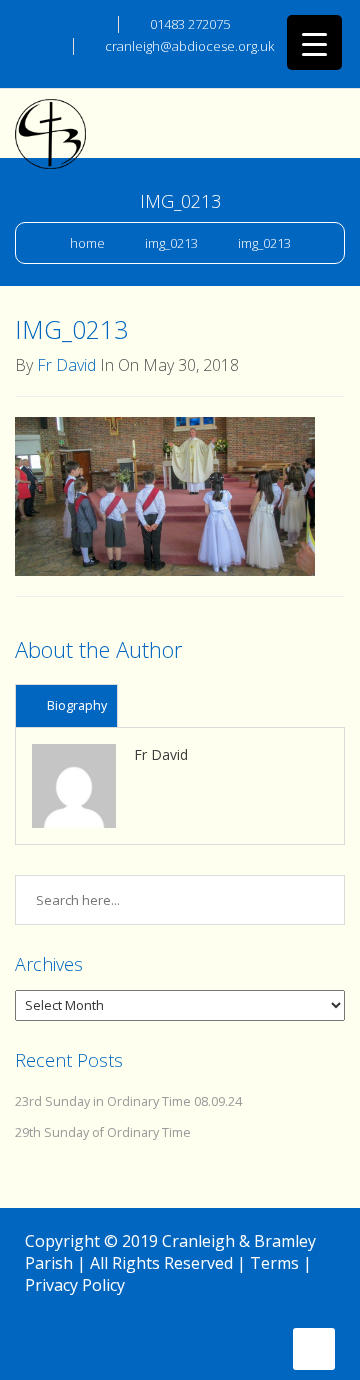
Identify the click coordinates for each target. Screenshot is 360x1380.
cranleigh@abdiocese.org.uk (189, 46)
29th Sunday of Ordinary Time (103, 1132)
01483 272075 (190, 24)
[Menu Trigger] (314, 42)
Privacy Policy (75, 1285)
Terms (274, 1263)
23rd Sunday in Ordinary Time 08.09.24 (128, 1101)
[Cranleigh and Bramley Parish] (50, 114)
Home (87, 243)
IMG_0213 (171, 243)
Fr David (66, 365)
